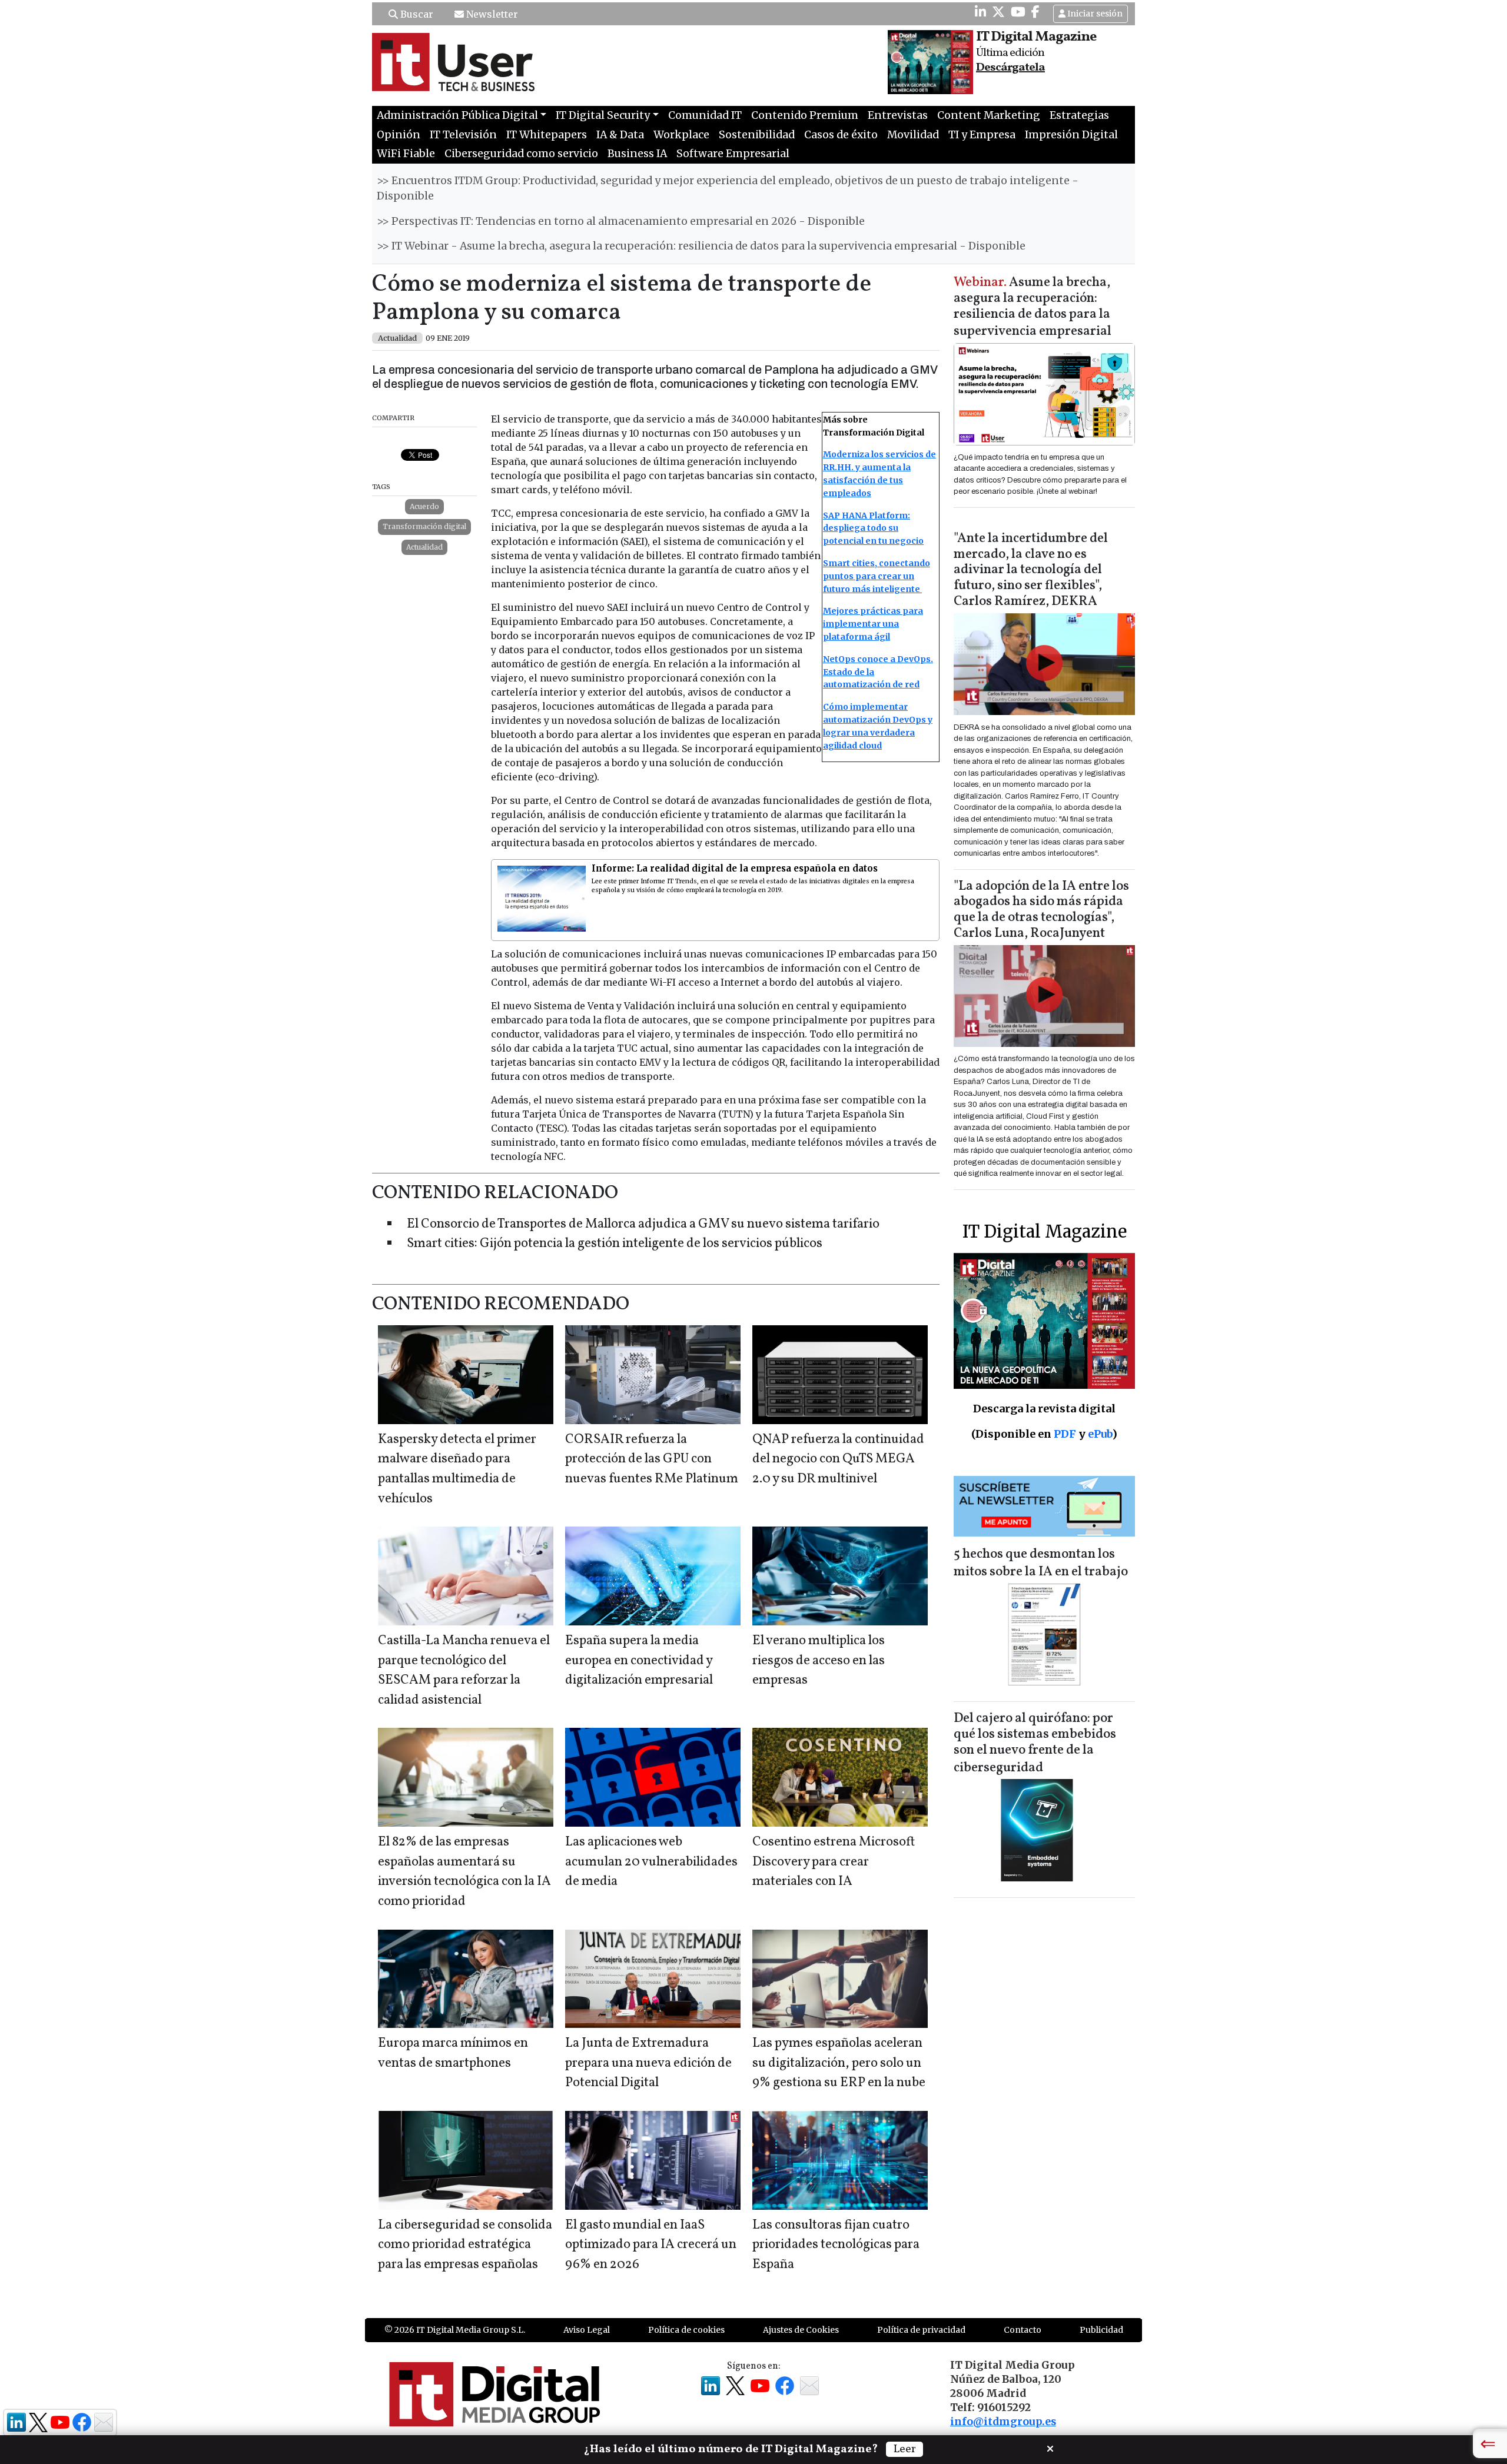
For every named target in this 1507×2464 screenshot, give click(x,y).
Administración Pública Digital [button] (457, 115)
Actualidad (424, 547)
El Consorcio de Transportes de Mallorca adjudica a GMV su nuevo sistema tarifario (643, 1224)
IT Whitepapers (547, 135)
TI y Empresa (982, 135)
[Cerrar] (1050, 2448)
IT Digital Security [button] (603, 115)
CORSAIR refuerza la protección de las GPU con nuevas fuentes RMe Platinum (652, 1459)
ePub (1100, 1434)
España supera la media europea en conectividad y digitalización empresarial (639, 1661)
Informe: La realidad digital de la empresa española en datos (735, 868)
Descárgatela (1010, 68)
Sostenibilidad (757, 135)
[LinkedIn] (980, 12)
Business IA (637, 154)
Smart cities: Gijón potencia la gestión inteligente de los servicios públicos (615, 1244)
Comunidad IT (705, 115)
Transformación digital (424, 526)
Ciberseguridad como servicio (521, 154)
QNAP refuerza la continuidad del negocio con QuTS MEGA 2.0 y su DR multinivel (838, 1459)
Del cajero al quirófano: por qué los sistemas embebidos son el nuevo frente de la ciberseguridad (1035, 1743)
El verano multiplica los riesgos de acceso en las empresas (819, 1661)
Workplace (681, 135)
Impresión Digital (1071, 135)
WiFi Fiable (406, 154)
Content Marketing (989, 115)
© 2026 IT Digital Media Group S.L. (455, 2330)
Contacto (1023, 2330)
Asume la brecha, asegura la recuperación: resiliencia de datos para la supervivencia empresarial (1033, 307)
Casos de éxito (841, 135)
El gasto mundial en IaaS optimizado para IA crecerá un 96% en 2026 (651, 2245)
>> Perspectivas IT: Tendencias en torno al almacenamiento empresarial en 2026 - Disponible (621, 221)
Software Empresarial (733, 154)
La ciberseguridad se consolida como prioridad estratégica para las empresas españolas (465, 2245)
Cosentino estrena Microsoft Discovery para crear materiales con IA (834, 1862)
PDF (1065, 1434)
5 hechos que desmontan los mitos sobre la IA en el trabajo (1041, 1563)
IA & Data (620, 135)
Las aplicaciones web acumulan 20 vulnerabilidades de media (651, 1862)
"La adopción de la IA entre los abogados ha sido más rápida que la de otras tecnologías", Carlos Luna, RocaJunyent (1041, 910)
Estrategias (1079, 115)
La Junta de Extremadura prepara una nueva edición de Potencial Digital (648, 2063)
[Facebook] (1035, 12)
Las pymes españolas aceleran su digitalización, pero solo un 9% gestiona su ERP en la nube (839, 2063)
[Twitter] (998, 12)
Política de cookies (686, 2330)
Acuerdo (424, 506)
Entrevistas (898, 115)
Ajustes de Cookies (801, 2330)
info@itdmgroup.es (1003, 2422)
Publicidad (1101, 2330)
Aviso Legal (587, 2330)
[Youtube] (1018, 12)
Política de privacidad (921, 2330)
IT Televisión (463, 135)
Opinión (399, 135)
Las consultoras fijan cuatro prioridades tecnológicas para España (836, 2245)
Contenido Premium (805, 115)
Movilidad (913, 135)
